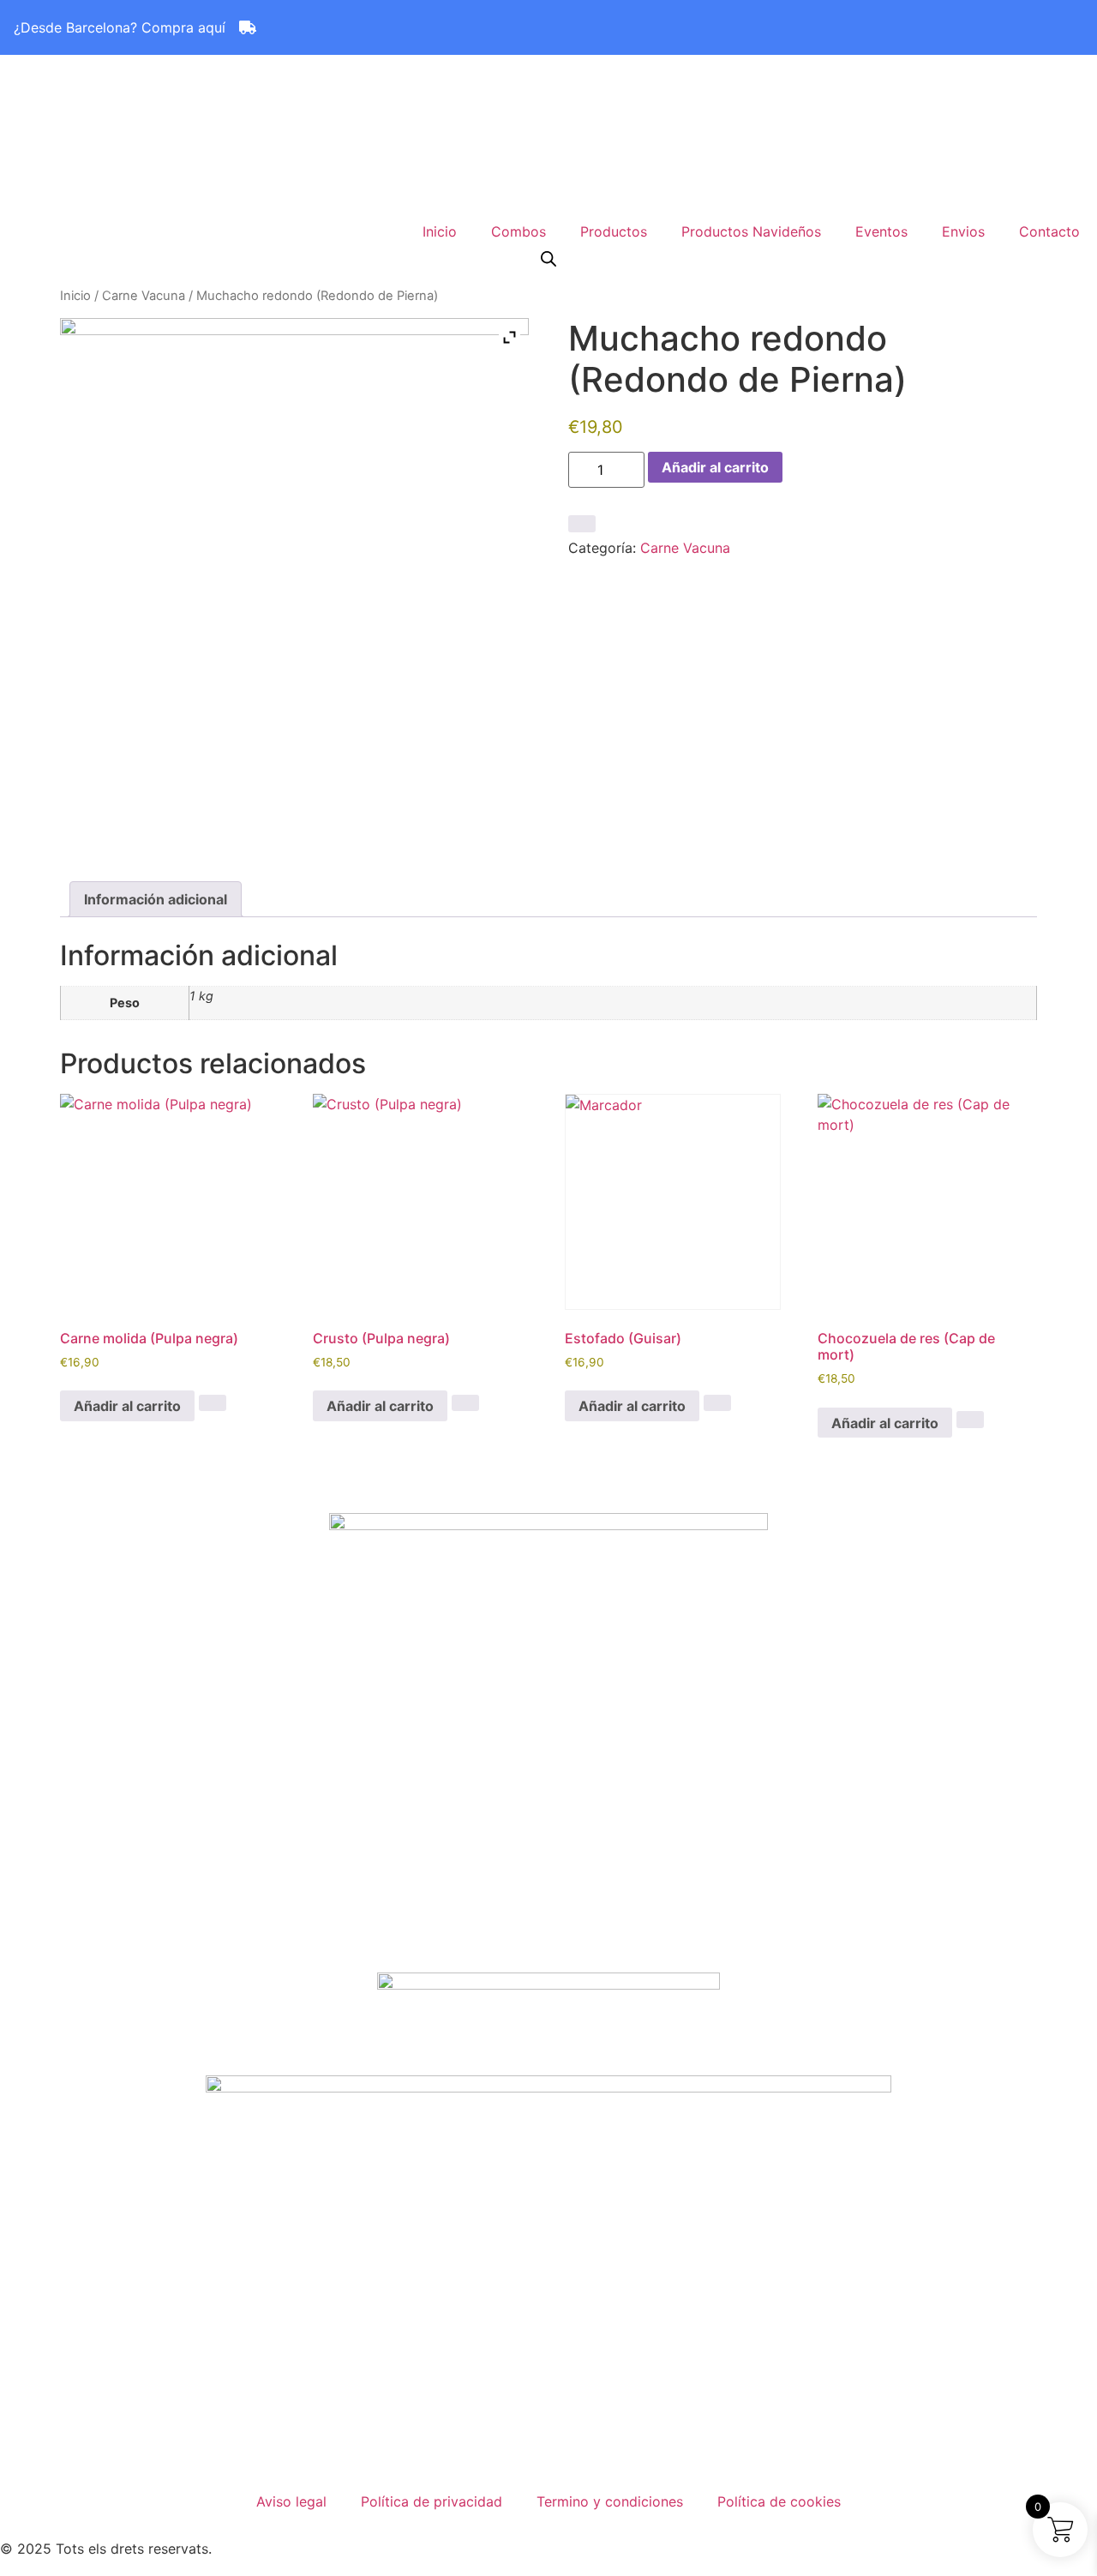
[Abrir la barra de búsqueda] (548, 258)
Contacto (1049, 231)
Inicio (440, 231)
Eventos (881, 231)
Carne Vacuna (144, 296)
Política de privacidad (432, 2501)
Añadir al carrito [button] (127, 1406)
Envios (963, 231)
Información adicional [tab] (156, 899)
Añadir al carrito (715, 467)
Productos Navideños (751, 231)
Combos (519, 231)
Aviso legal (291, 2501)
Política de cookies (779, 2501)
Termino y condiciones (610, 2501)
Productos (614, 231)
